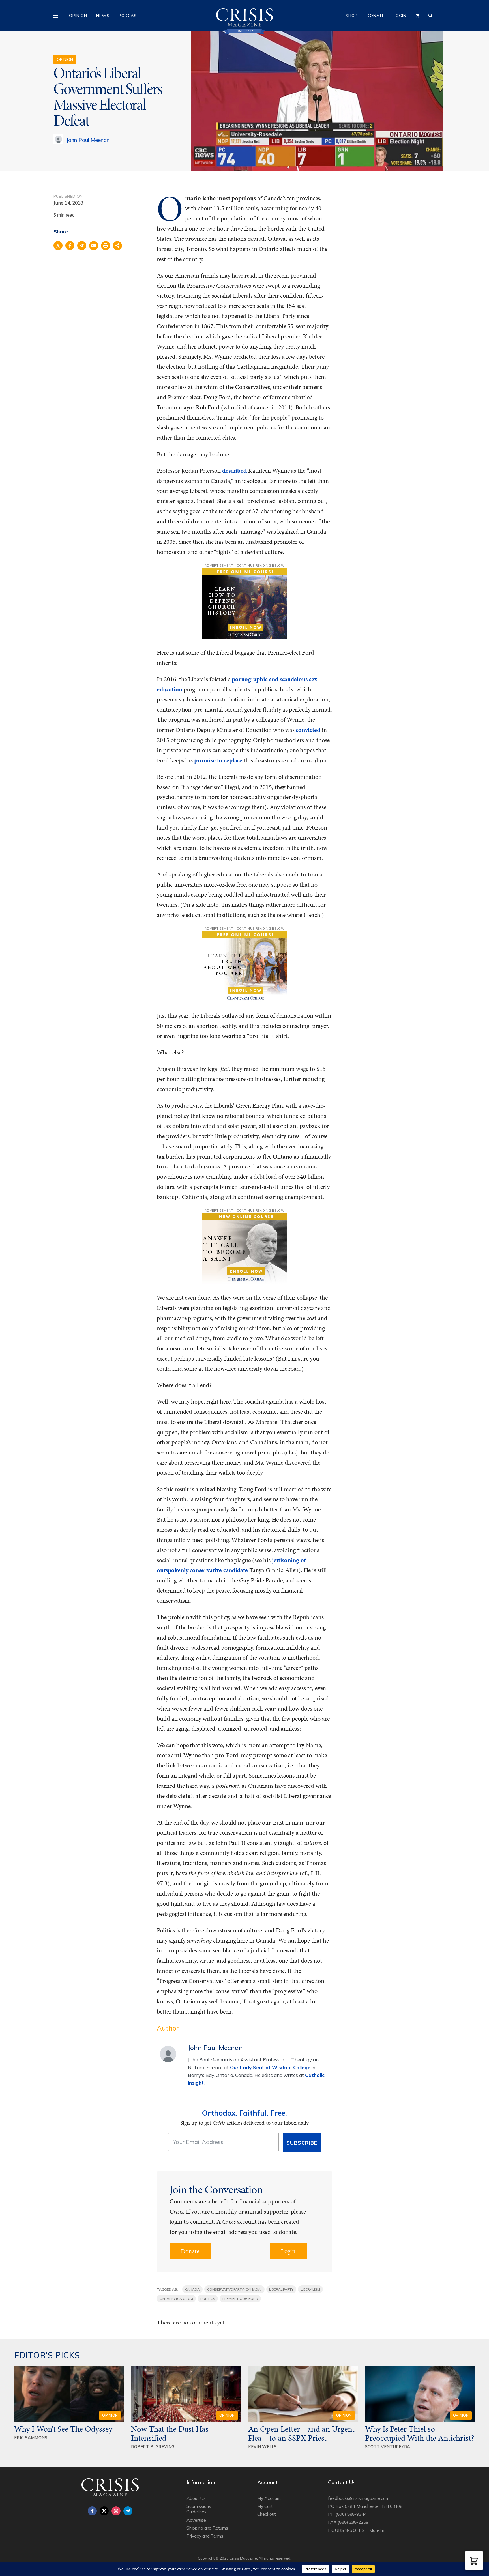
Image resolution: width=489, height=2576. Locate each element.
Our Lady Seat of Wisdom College (270, 2067)
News (103, 16)
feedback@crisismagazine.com (359, 2498)
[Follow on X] (104, 2511)
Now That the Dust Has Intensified (170, 2433)
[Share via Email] (94, 246)
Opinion (78, 16)
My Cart (265, 2506)
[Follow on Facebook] (92, 2511)
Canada (193, 2289)
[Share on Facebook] (70, 246)
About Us (196, 2498)
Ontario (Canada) (176, 2299)
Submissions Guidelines (199, 2509)
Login (400, 16)
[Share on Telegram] (82, 246)
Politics (208, 2299)
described (235, 471)
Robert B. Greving (153, 2447)
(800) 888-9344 (351, 2514)
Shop (352, 16)
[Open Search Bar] (430, 16)
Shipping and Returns (207, 2528)
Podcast (129, 16)
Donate (376, 16)
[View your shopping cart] (417, 16)
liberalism (310, 2289)
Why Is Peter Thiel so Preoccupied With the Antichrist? (420, 2433)
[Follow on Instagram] (116, 2511)
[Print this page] (106, 246)
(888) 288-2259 (353, 2522)
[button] (474, 2561)
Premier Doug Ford (240, 2299)
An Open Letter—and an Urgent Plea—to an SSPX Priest (302, 2433)
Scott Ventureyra (388, 2447)
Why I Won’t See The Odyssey (63, 2429)
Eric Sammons (31, 2438)
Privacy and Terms (205, 2536)
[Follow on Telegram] (128, 2511)
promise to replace (218, 760)
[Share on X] (58, 246)
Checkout (267, 2514)
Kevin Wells (262, 2447)
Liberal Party (281, 2289)
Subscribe (302, 2143)
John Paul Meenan (88, 140)
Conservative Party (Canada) (234, 2289)
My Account (269, 2498)
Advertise (196, 2520)
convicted (308, 730)
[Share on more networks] (117, 246)
